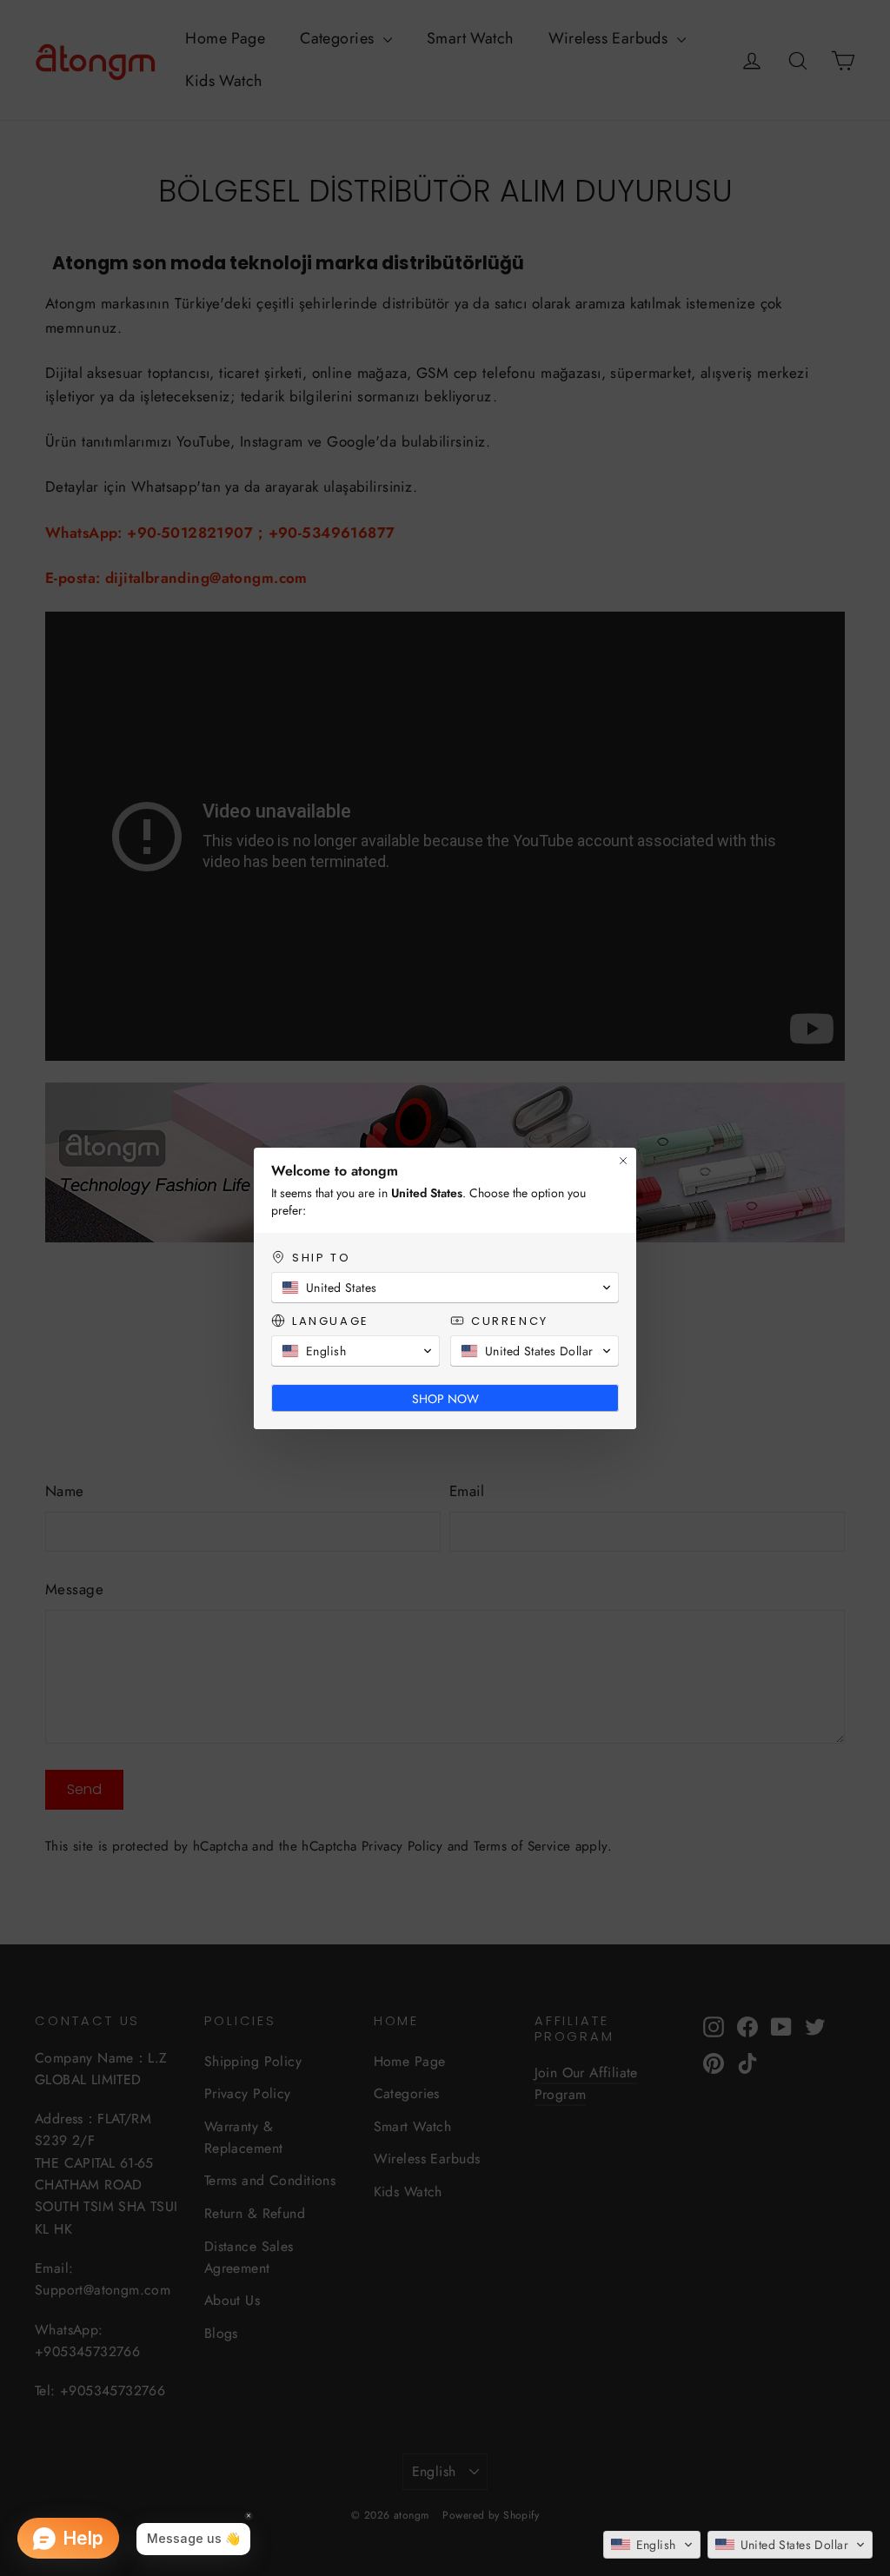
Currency (510, 1321)
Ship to (321, 1258)
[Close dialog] (623, 1161)
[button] (652, 2545)
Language (331, 1321)
